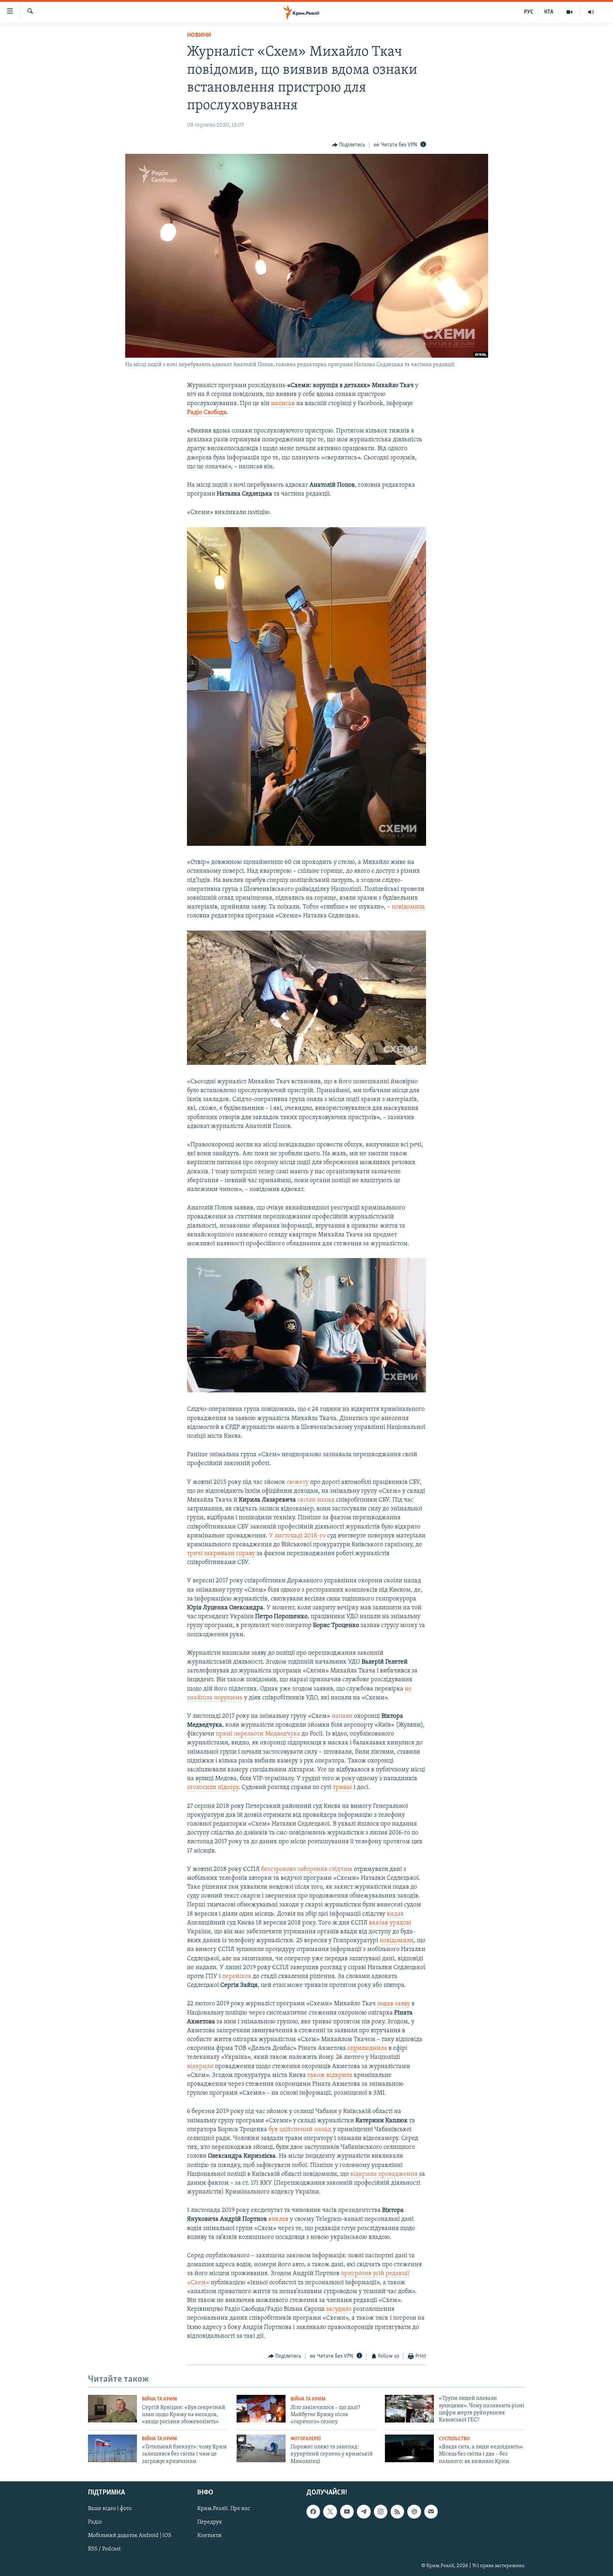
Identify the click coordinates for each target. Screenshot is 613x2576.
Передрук (210, 2522)
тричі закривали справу (221, 1554)
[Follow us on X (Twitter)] (330, 2511)
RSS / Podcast (104, 2549)
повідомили (397, 1941)
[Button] (349, 145)
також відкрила (330, 2075)
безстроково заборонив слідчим (307, 1870)
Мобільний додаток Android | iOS (130, 2536)
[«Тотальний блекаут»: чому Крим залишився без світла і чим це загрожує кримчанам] (112, 2448)
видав (395, 1914)
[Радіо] (591, 12)
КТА (549, 12)
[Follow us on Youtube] (347, 2511)
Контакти (209, 2536)
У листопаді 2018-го (298, 1536)
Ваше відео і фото (110, 2509)
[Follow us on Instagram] (381, 2511)
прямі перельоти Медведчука (258, 1734)
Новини (199, 35)
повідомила (408, 907)
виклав (279, 2219)
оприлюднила (367, 2049)
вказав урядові (390, 1923)
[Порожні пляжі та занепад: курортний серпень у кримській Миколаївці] (261, 2448)
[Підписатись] (431, 2511)
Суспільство (454, 2439)
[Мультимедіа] (570, 12)
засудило (339, 2309)
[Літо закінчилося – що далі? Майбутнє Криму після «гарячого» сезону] (261, 2409)
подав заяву (394, 2004)
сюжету (298, 1482)
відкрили (201, 2067)
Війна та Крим (159, 2399)
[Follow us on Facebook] (313, 2511)
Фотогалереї (306, 2439)
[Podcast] (414, 2511)
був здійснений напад (300, 2130)
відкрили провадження (384, 2174)
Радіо (95, 2522)
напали (343, 1716)
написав (284, 404)
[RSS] (397, 2511)
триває (343, 1788)
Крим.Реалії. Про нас (224, 2509)
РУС (529, 12)
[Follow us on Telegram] (364, 2511)
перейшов (237, 1977)
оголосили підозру (213, 1788)
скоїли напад (316, 1500)
